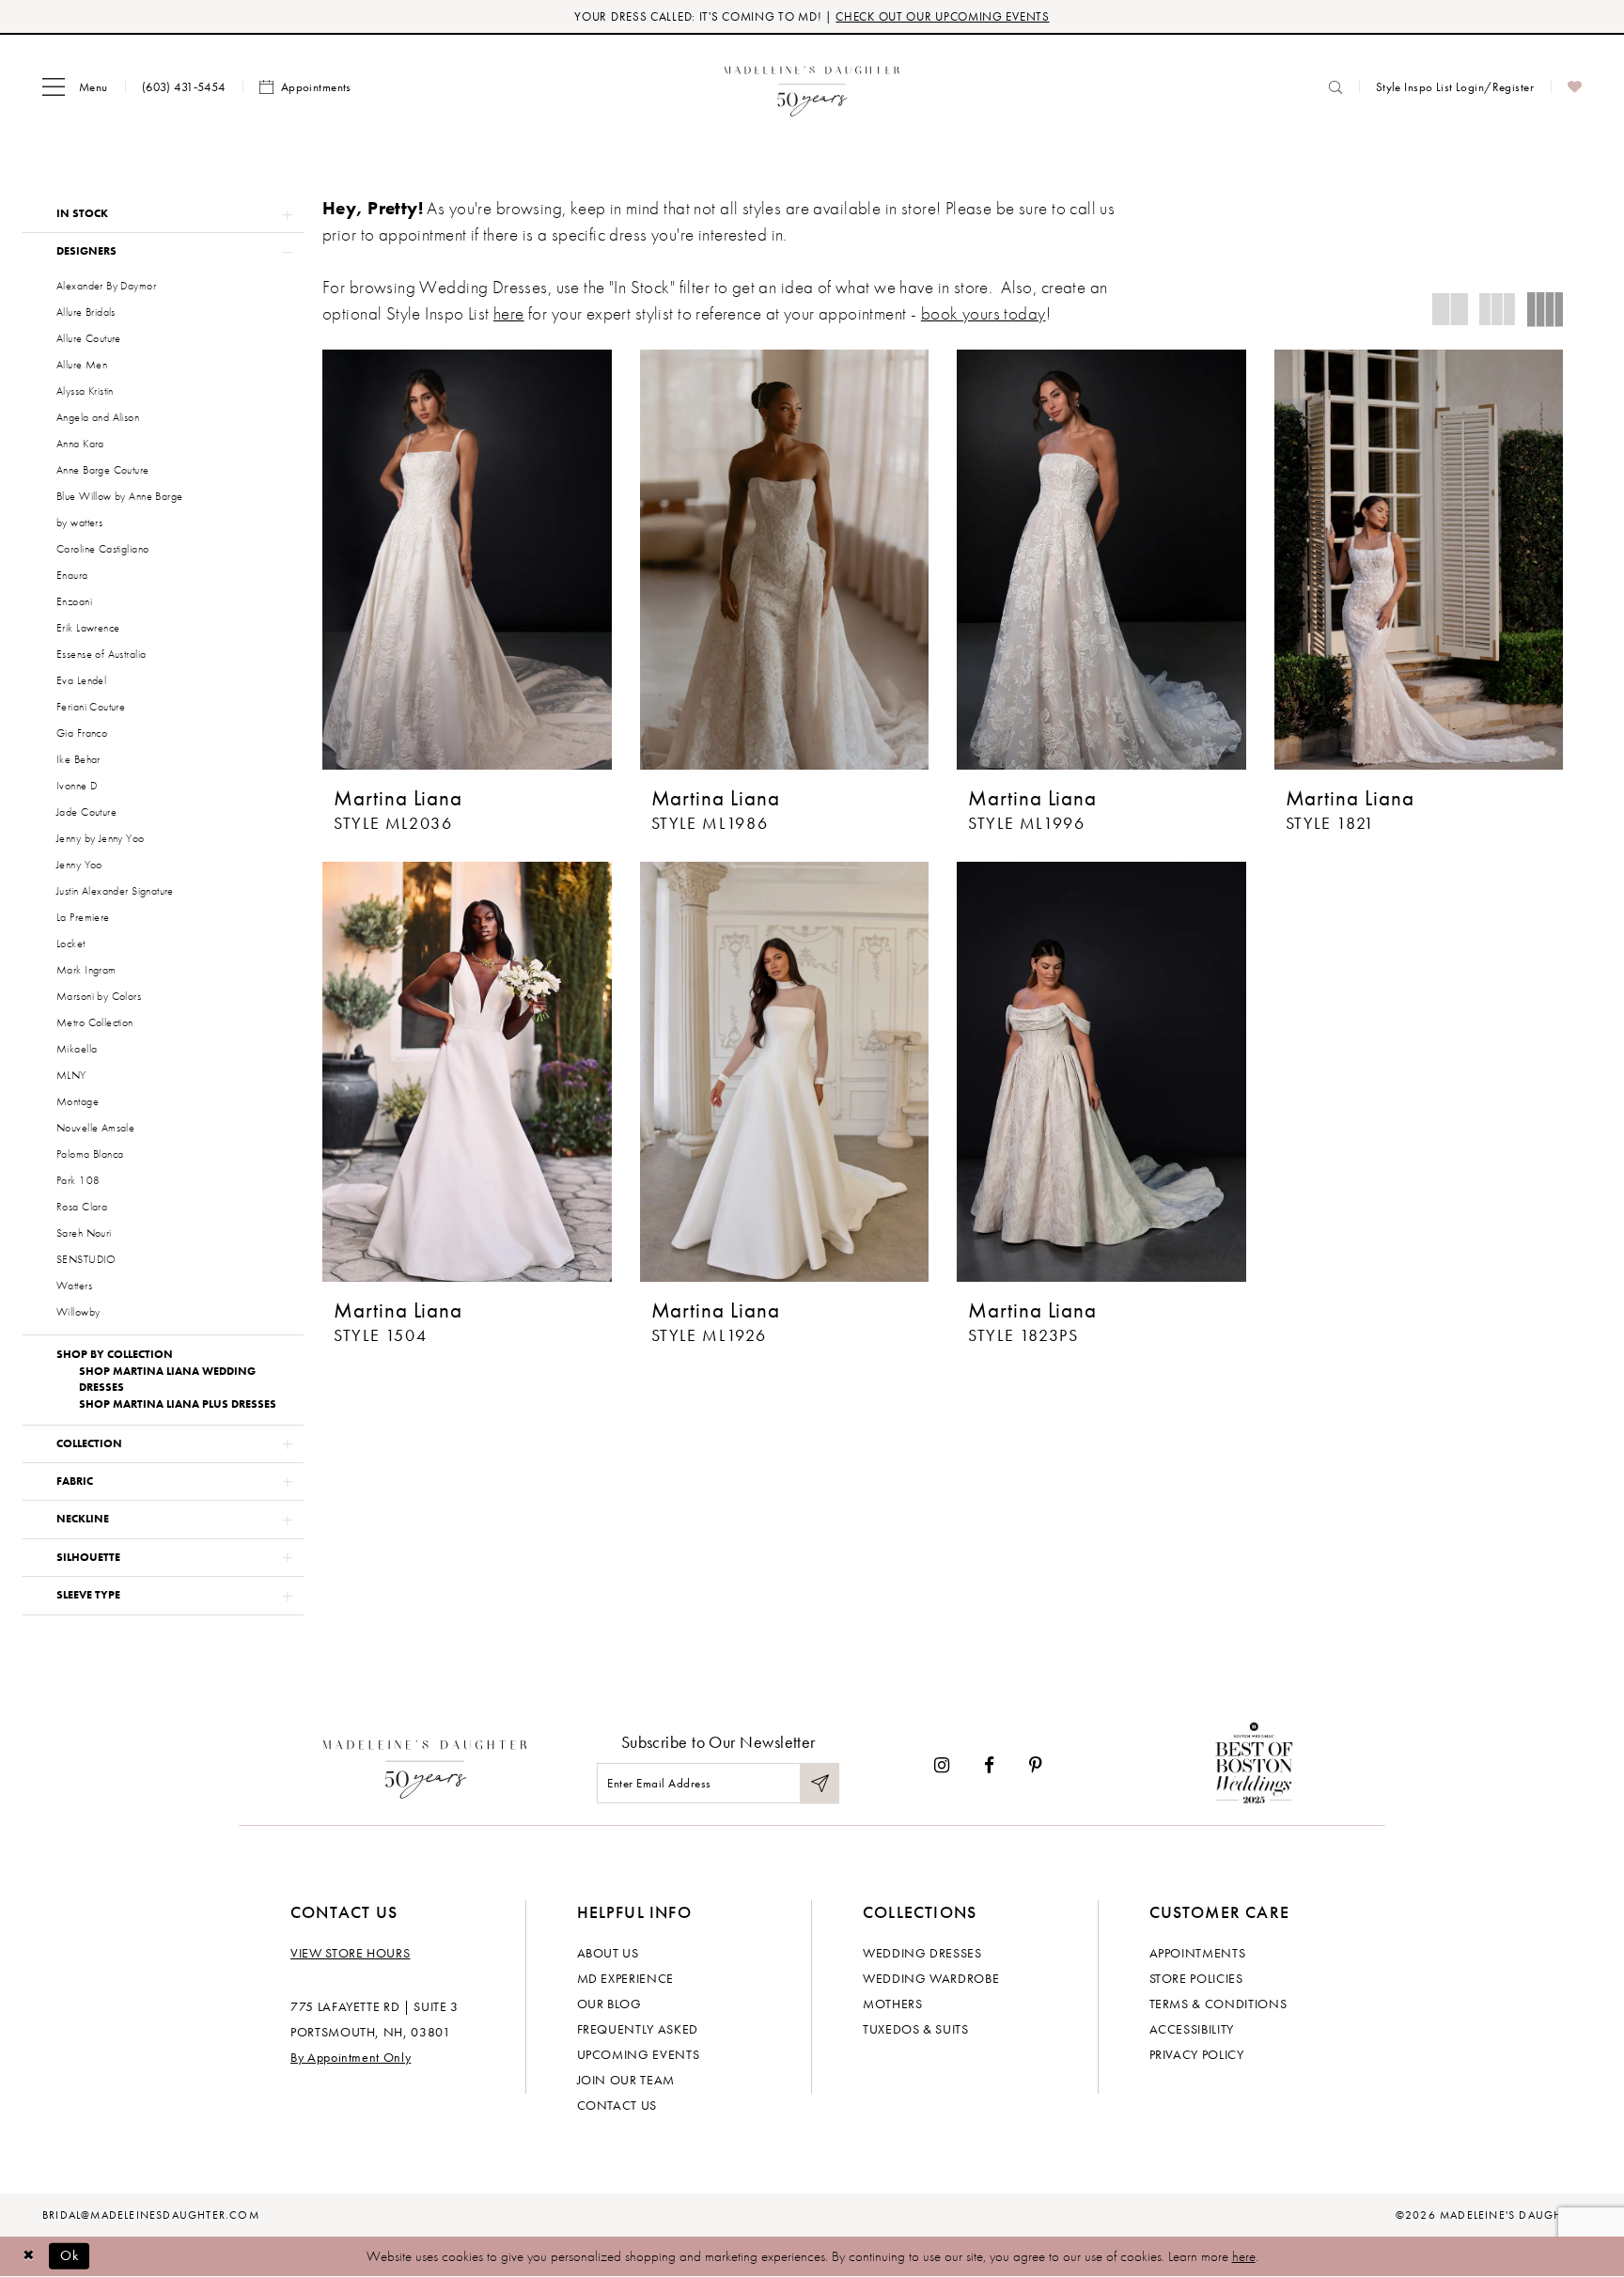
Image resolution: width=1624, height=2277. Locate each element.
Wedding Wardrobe (931, 1978)
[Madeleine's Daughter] (425, 1765)
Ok (70, 2255)
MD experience (625, 1978)
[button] (75, 87)
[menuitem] (75, 87)
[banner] (812, 87)
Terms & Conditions (1218, 2004)
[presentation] (467, 560)
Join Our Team (626, 2080)
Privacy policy (1197, 2054)
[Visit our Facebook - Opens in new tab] (989, 1765)
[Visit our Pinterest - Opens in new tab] (1036, 1765)
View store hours (350, 1953)
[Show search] (1335, 87)
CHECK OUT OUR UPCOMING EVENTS (942, 16)
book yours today (984, 313)
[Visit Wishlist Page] (1575, 87)
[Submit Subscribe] (820, 1783)
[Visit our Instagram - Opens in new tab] (942, 1765)
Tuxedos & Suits (916, 2029)
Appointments (1198, 1953)
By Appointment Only (351, 2057)
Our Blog (609, 2004)
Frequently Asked (638, 2029)
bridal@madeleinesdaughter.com (151, 2215)
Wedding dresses (922, 1953)
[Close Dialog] (28, 2256)
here (509, 313)
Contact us (617, 2105)
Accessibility (1192, 2029)
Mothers (893, 2004)
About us (608, 1953)
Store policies (1196, 1978)
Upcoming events (639, 2054)
